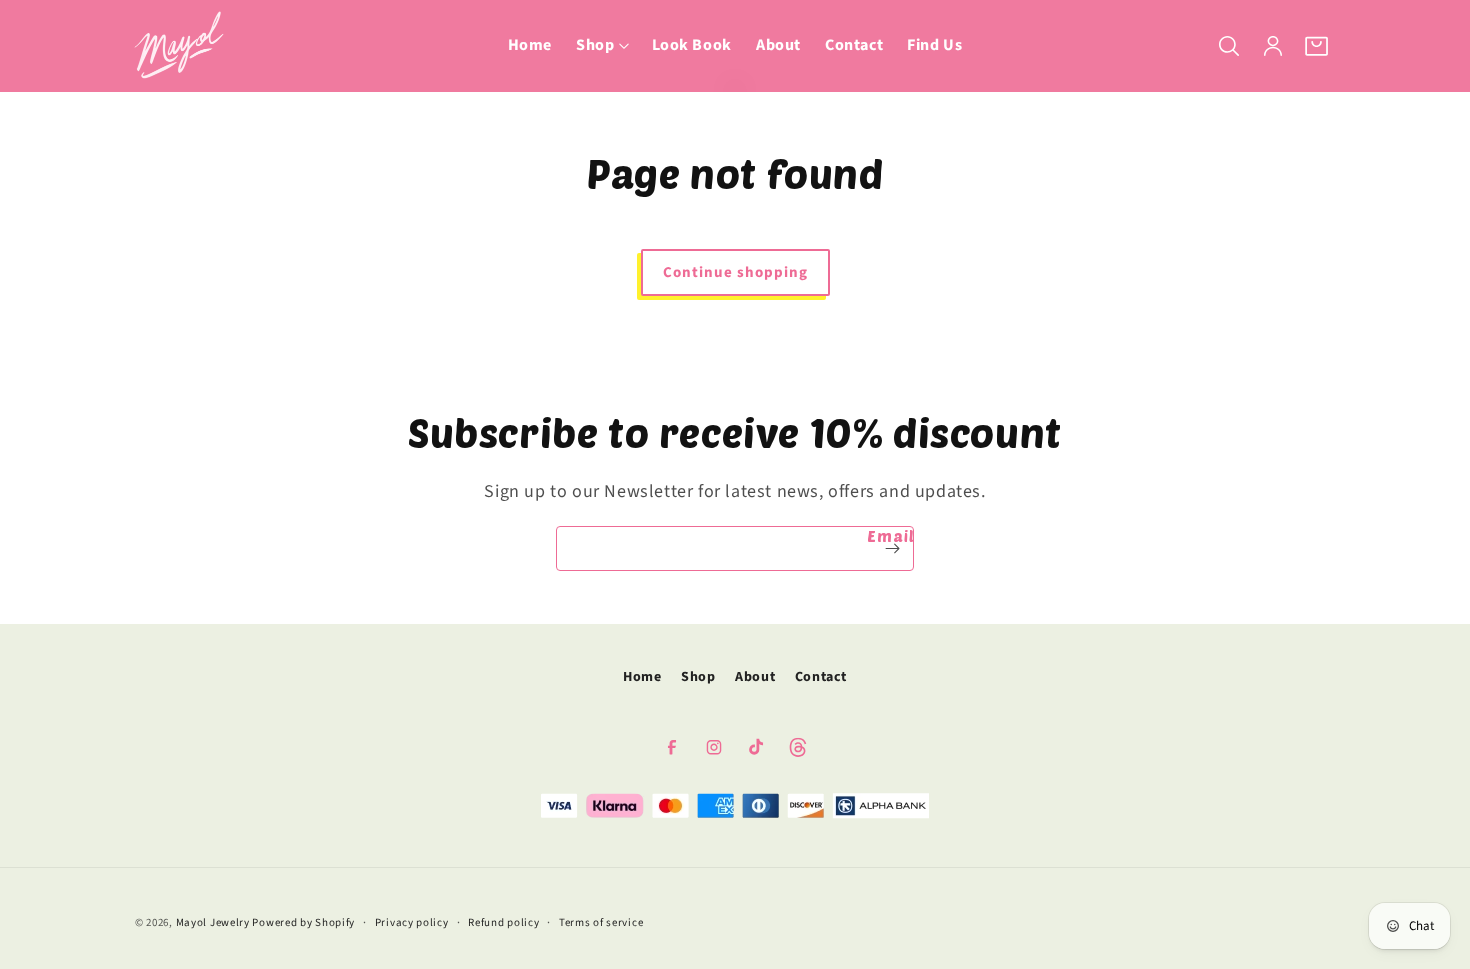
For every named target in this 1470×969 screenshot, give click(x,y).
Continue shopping (735, 272)
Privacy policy (412, 921)
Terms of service (601, 921)
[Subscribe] (892, 548)
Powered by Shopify (303, 922)
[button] (601, 45)
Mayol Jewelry (213, 922)
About (755, 677)
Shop (698, 677)
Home (642, 677)
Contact (821, 677)
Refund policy (503, 921)
